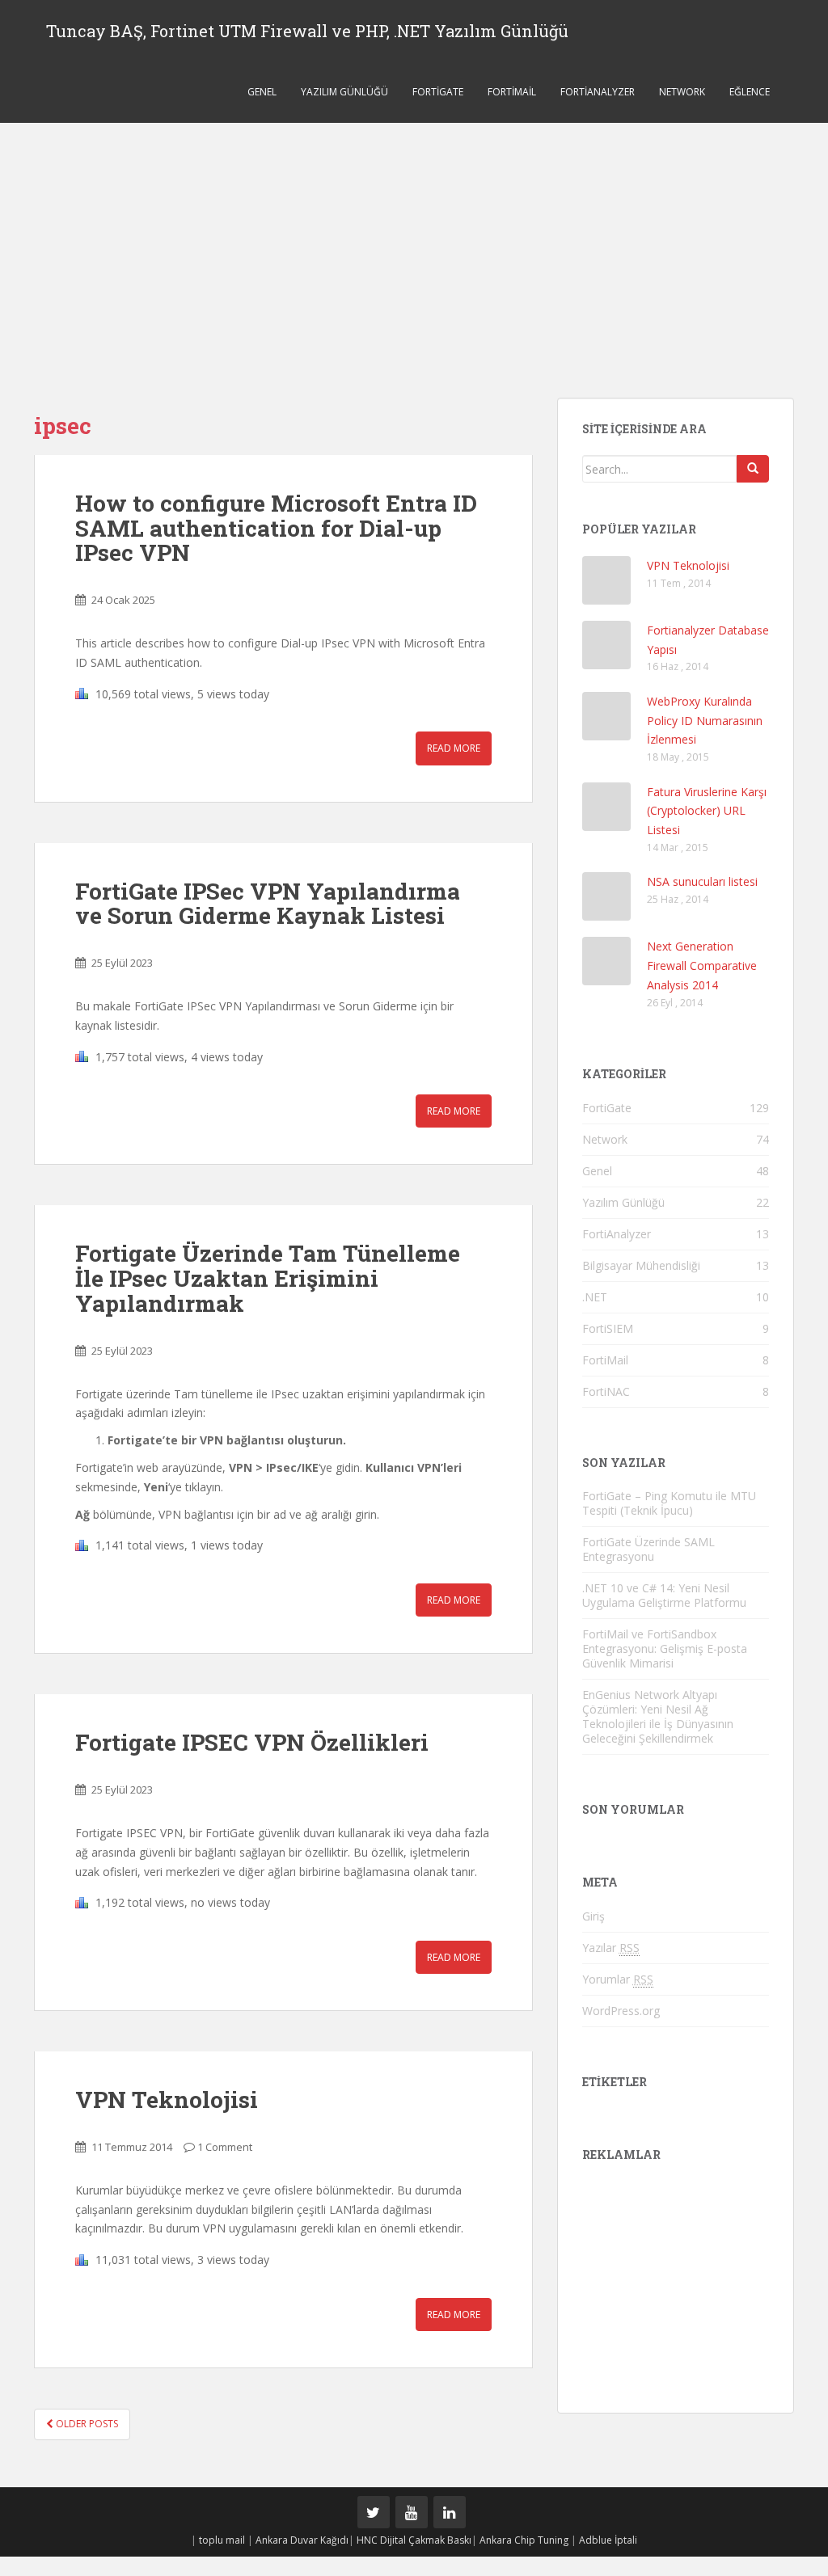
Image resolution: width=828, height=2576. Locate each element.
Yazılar (611, 1948)
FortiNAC (606, 1391)
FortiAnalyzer (598, 92)
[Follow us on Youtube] (412, 2512)
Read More (454, 748)
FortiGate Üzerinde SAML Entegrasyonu (648, 1549)
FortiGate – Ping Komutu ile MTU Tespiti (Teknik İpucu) (669, 1503)
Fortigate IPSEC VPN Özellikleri (252, 1742)
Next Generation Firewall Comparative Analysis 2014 (702, 965)
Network (682, 92)
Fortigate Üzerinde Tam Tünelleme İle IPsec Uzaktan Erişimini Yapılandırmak (268, 1278)
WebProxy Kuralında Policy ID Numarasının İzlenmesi (705, 721)
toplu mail (222, 2540)
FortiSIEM (608, 1328)
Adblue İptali (608, 2540)
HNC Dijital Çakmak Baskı (414, 2540)
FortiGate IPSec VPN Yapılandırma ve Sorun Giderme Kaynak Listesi (268, 904)
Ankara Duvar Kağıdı (302, 2540)
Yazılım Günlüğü (344, 92)
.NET (595, 1297)
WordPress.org (621, 2011)
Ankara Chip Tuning (524, 2540)
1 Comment (225, 2147)
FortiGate (438, 92)
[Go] (753, 469)
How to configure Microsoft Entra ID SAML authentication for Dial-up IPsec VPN (276, 528)
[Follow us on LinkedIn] (450, 2512)
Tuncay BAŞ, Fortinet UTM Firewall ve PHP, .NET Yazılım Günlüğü (307, 31)
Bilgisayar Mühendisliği (641, 1265)
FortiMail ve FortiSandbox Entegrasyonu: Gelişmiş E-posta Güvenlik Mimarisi (665, 1648)
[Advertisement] (414, 244)
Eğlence (750, 92)
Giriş (594, 1916)
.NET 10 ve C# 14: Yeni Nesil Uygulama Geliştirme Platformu (664, 1595)
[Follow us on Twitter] (374, 2512)
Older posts (86, 2424)
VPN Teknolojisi (167, 2100)
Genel (262, 92)
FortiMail (512, 92)
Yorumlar (618, 1979)
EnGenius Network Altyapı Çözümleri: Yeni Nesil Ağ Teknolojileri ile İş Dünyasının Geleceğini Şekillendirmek (658, 1716)
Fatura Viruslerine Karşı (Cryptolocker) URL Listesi (707, 811)
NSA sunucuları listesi (702, 881)
